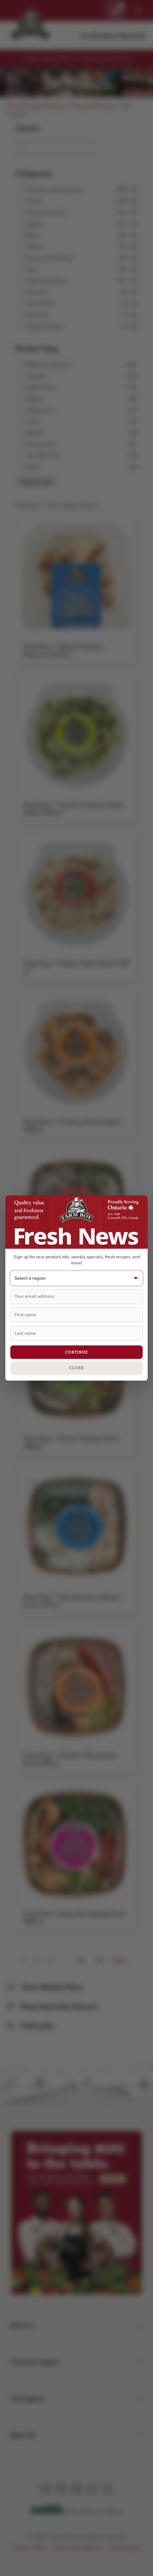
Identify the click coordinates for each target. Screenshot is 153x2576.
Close (76, 1368)
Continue (77, 1352)
